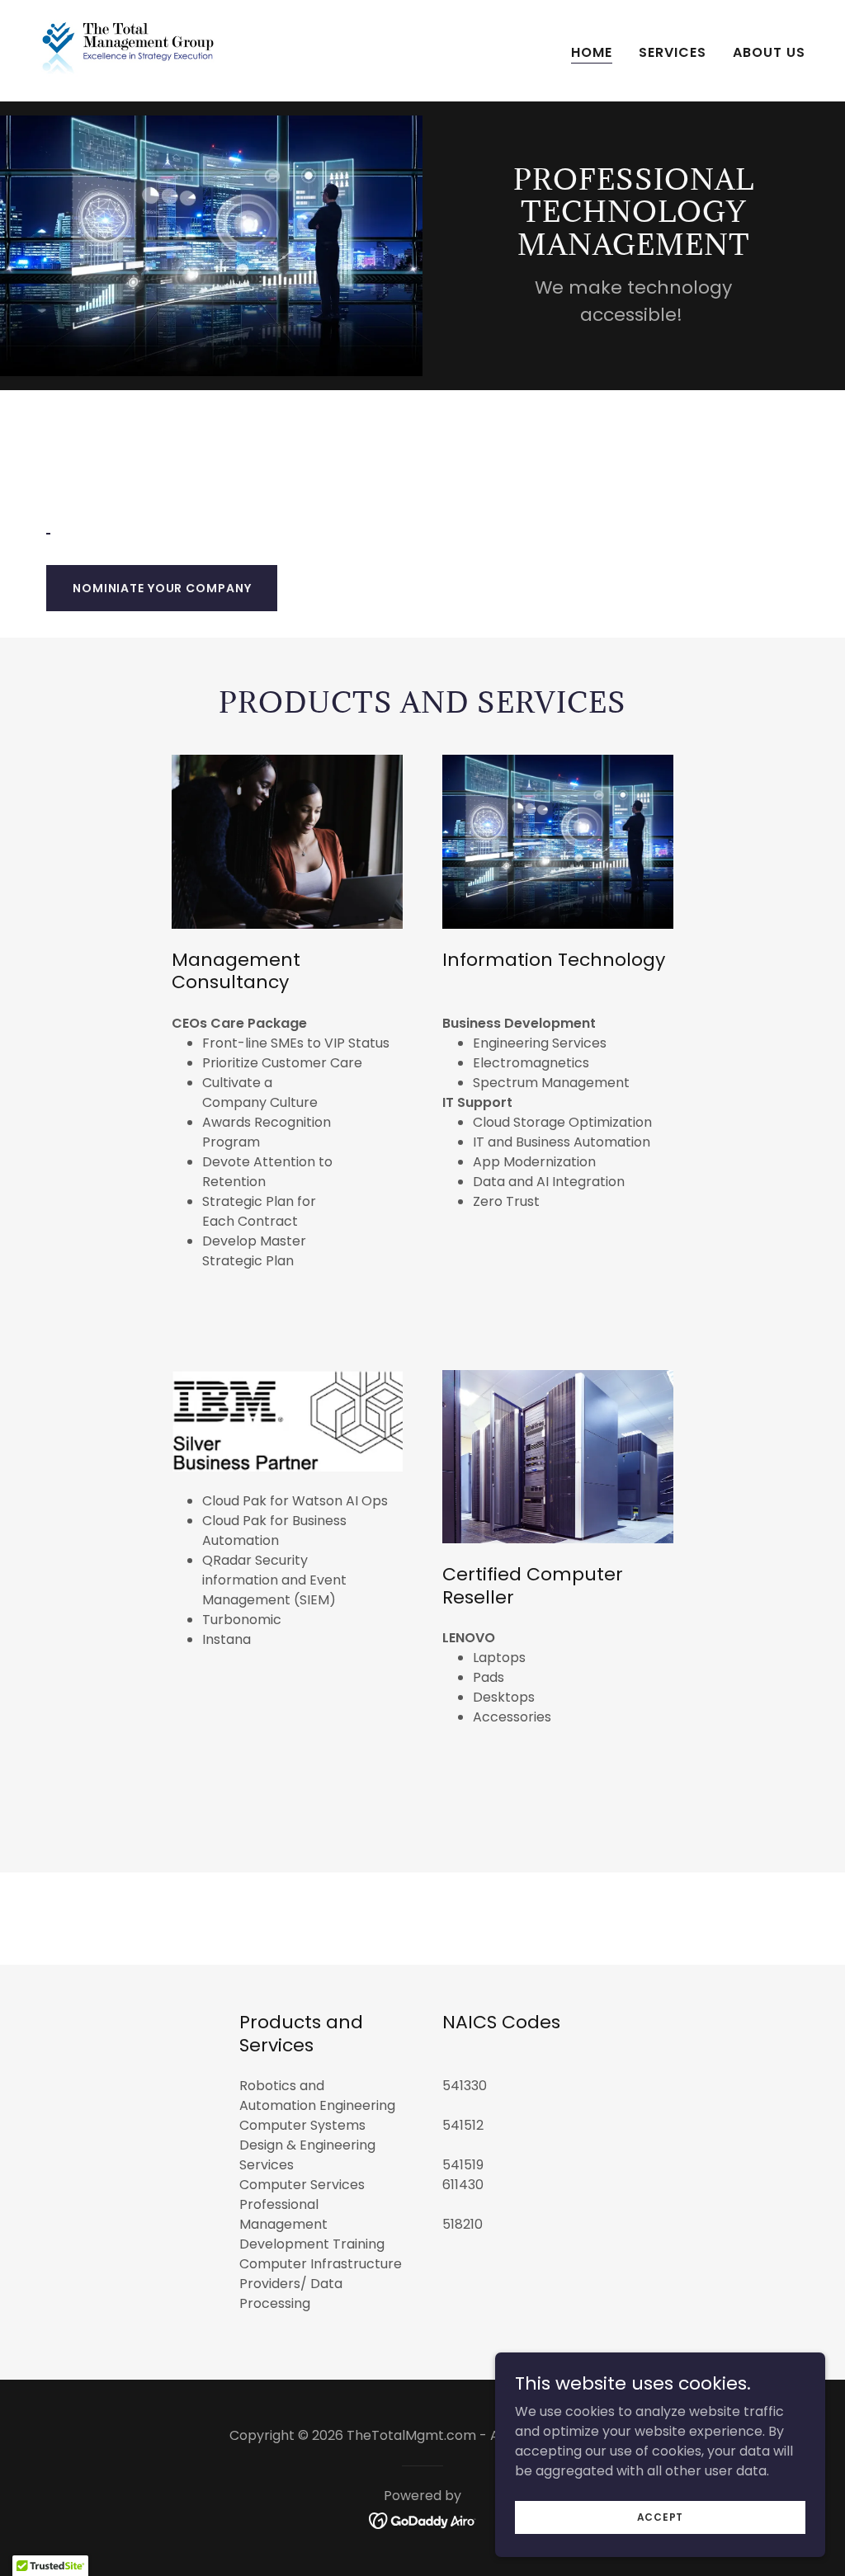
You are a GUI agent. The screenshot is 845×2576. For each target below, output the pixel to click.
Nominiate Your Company (162, 588)
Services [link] (673, 52)
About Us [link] (769, 52)
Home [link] (592, 52)
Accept (661, 2516)
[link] (128, 50)
